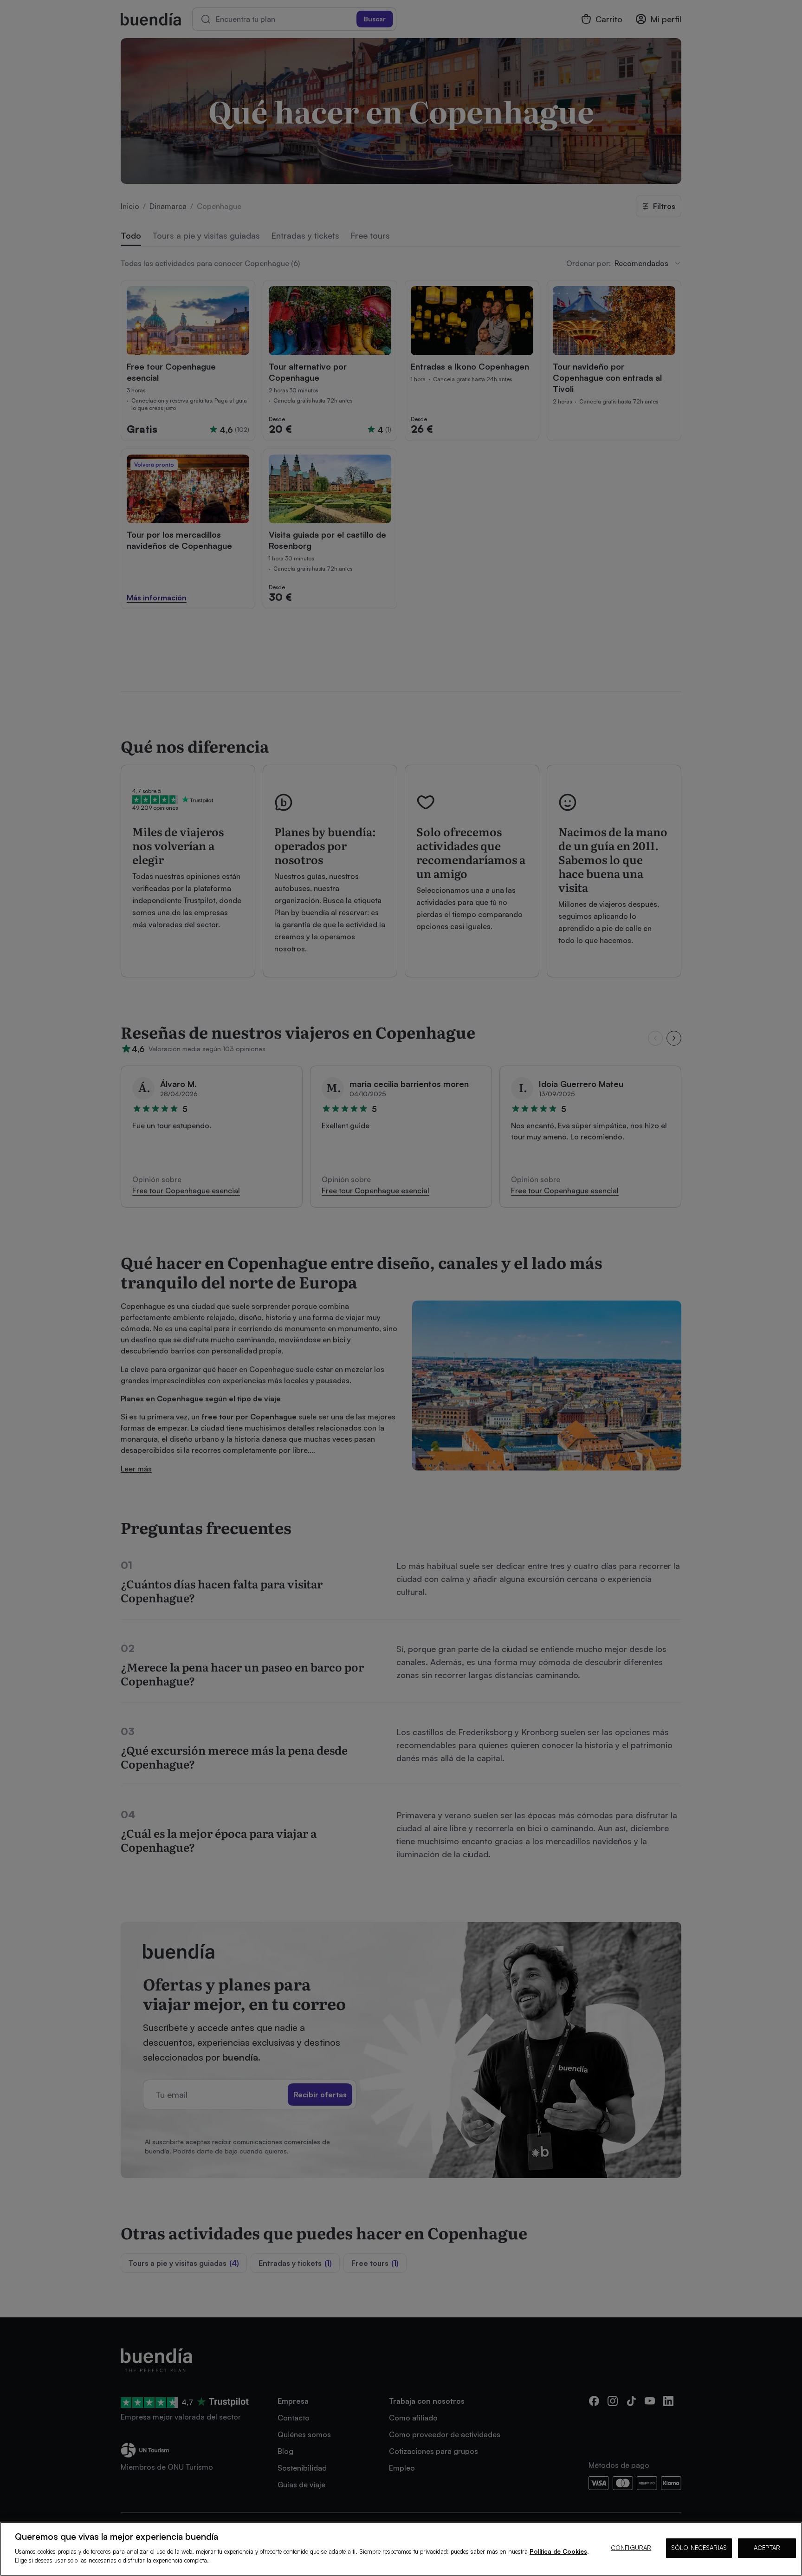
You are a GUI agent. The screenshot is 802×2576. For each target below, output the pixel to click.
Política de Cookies (558, 2551)
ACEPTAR (767, 2548)
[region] (401, 2549)
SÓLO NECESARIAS (699, 2548)
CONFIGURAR (631, 2548)
